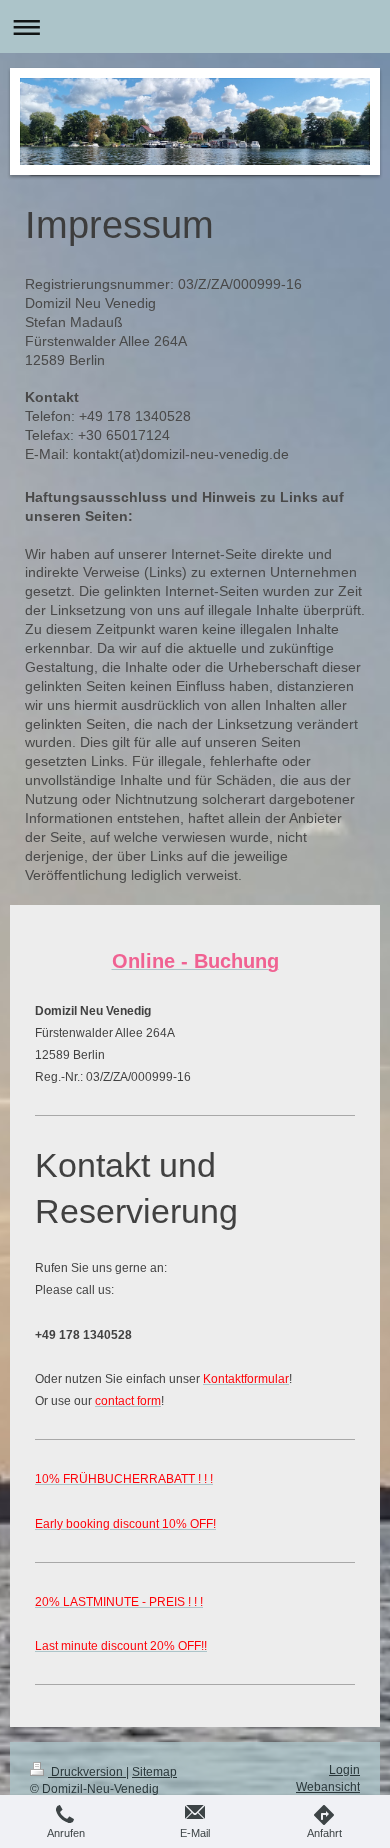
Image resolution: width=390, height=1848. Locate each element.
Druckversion (87, 1772)
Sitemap (154, 1772)
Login (344, 1770)
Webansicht (328, 1787)
